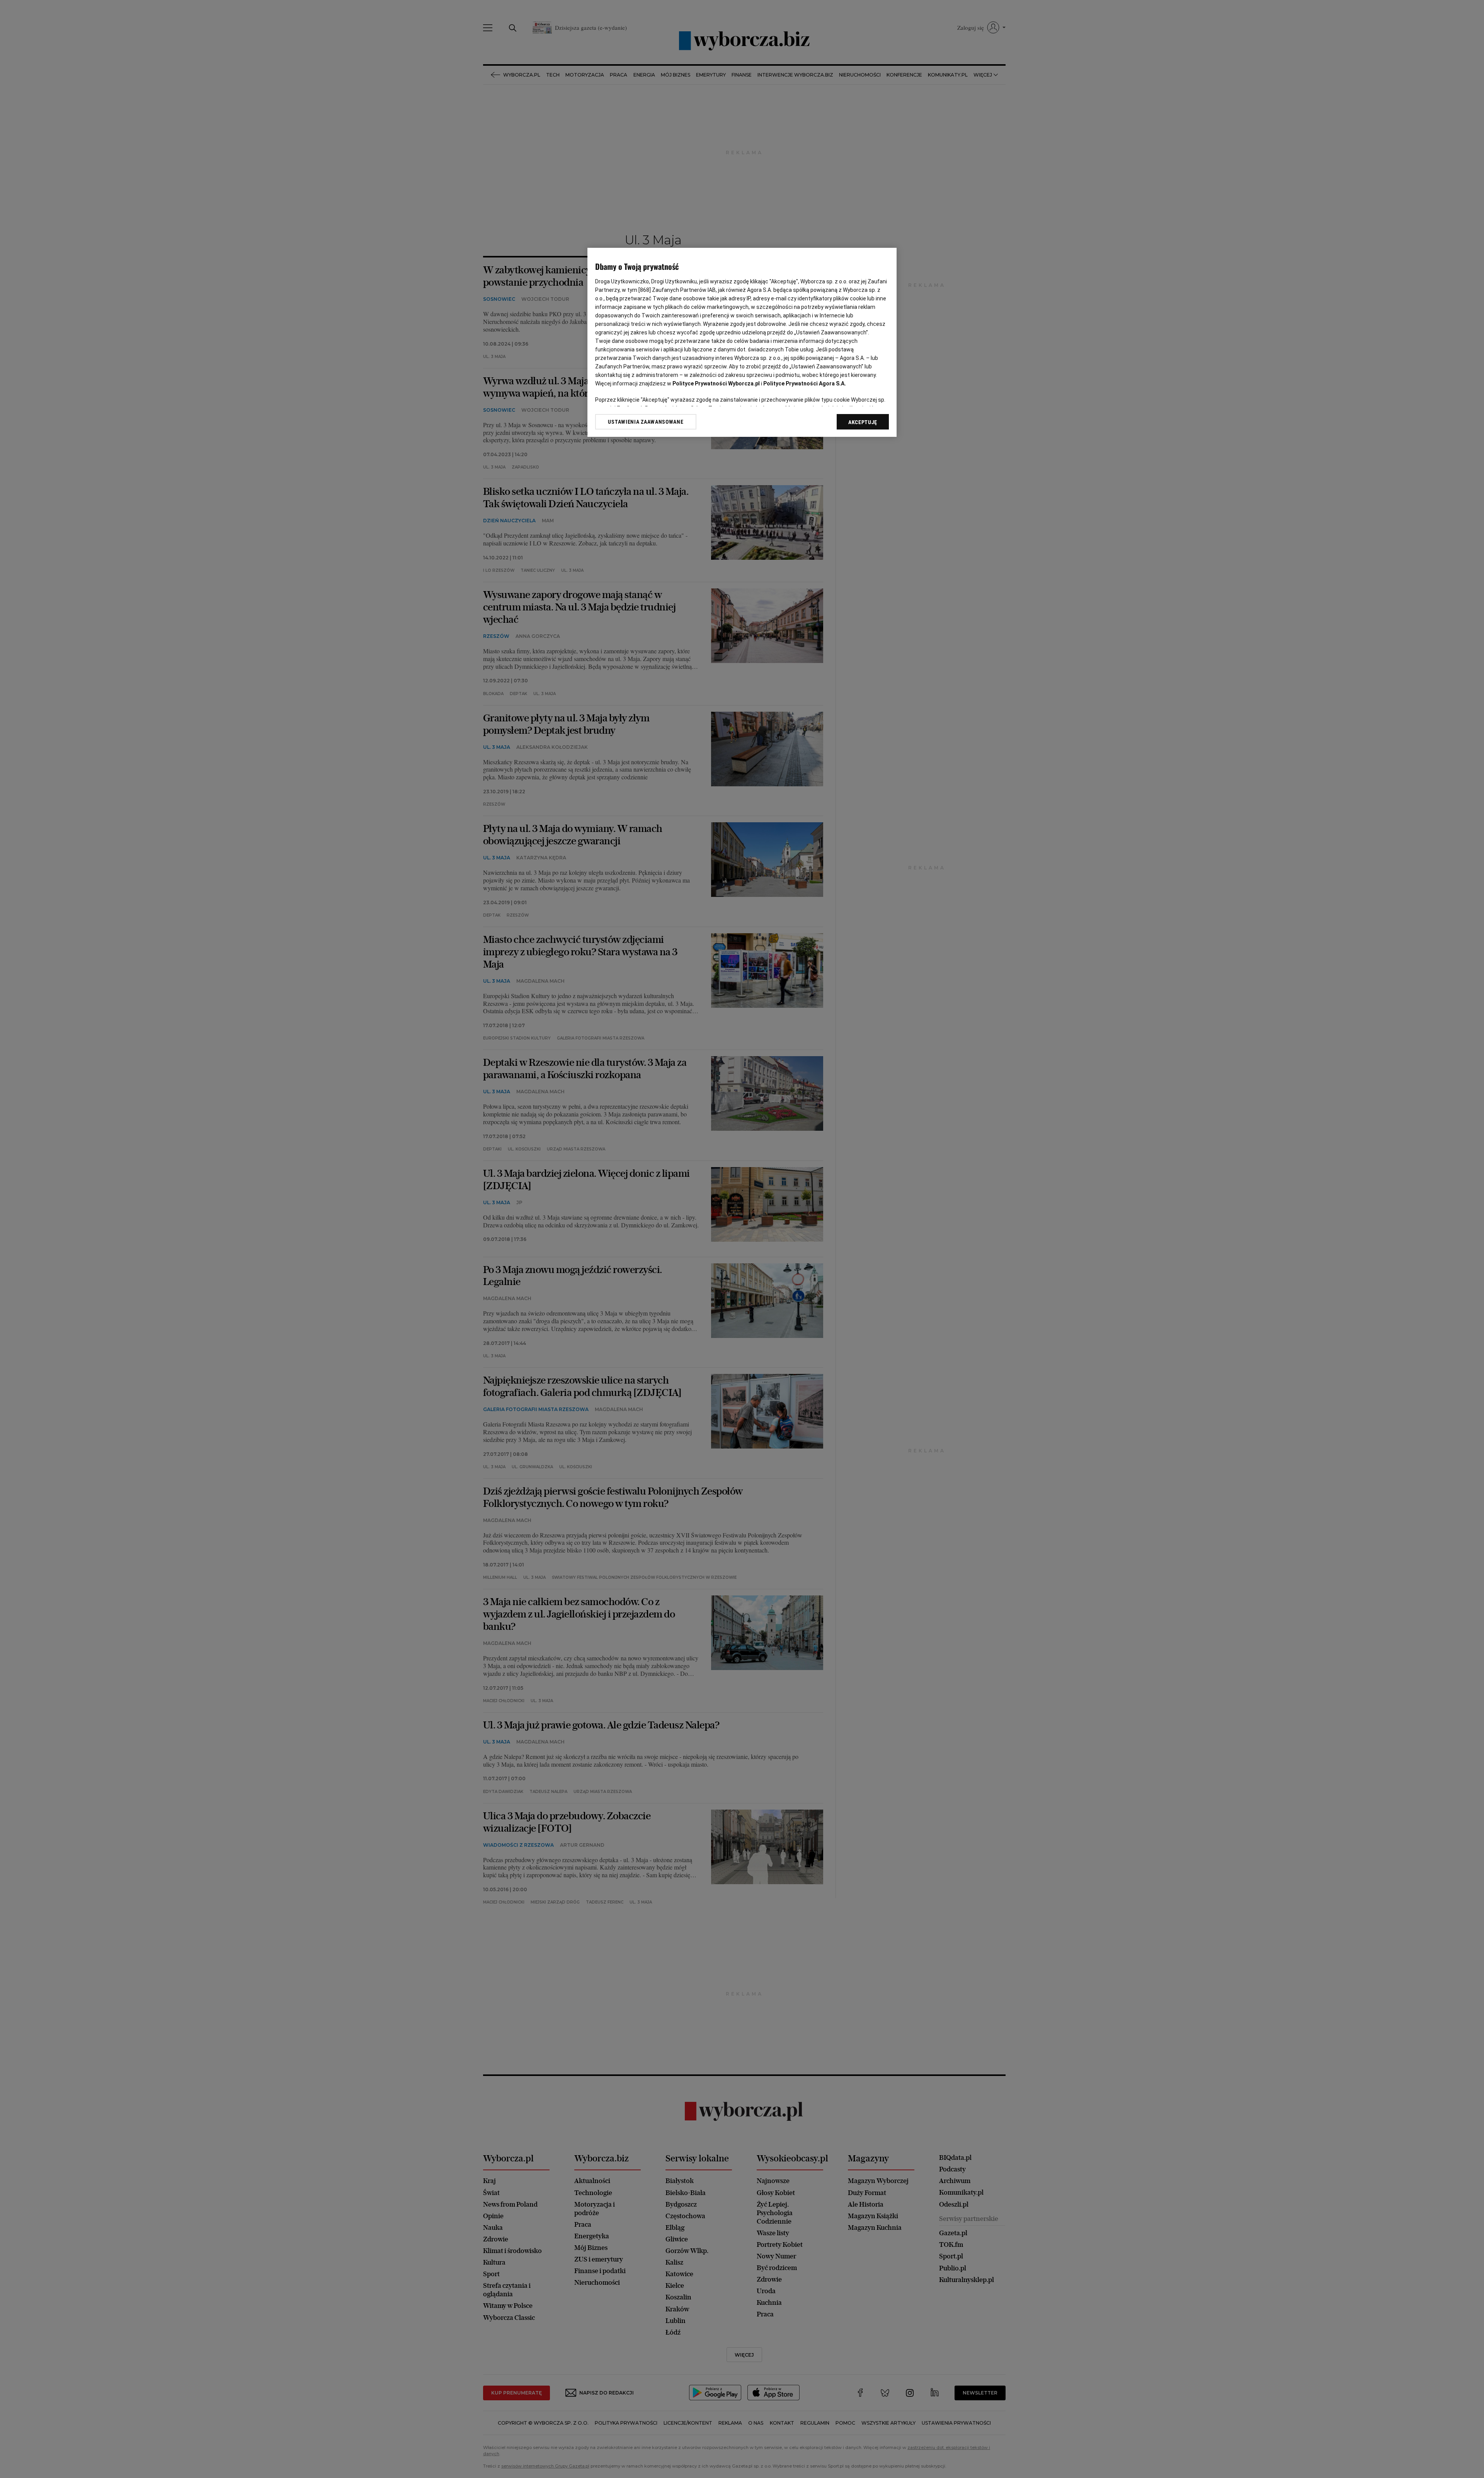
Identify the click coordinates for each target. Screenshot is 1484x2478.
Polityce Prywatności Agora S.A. (805, 383)
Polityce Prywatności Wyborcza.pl (716, 383)
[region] (742, 342)
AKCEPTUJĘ (863, 422)
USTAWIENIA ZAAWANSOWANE (646, 422)
